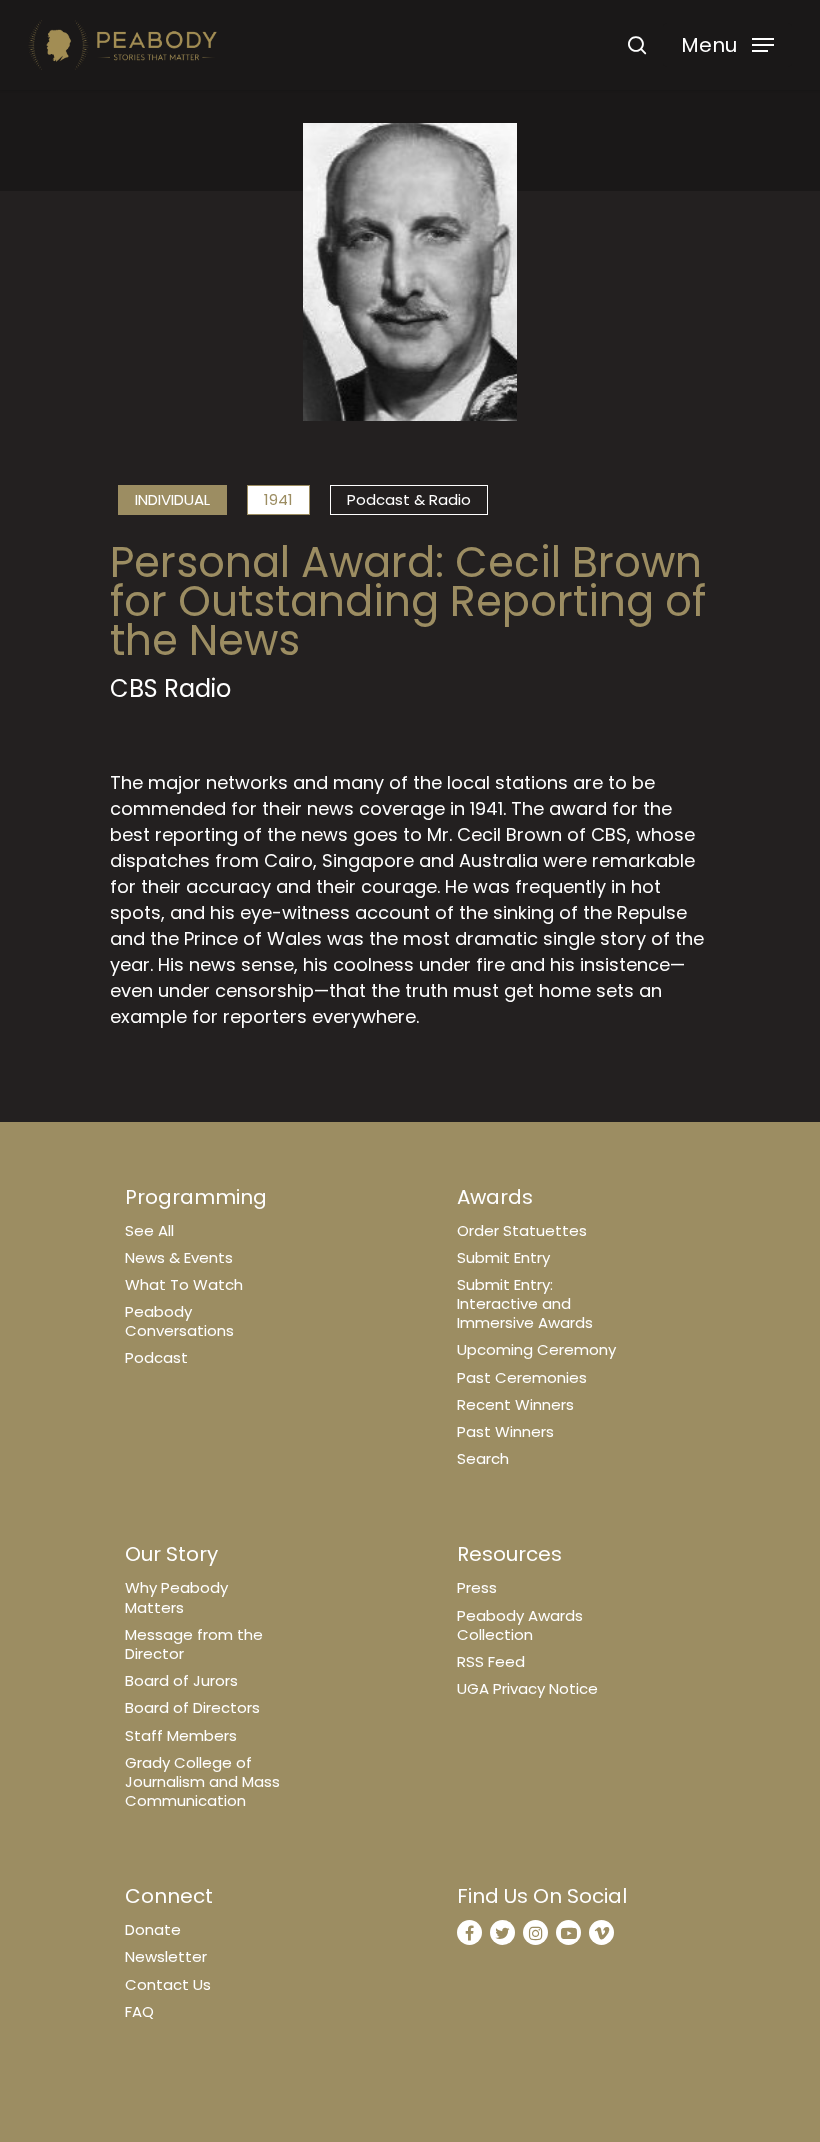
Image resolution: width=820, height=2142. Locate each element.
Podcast (156, 1357)
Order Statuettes (522, 1230)
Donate (153, 1929)
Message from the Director (194, 1644)
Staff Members (181, 1735)
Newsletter (166, 1956)
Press (477, 1587)
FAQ (139, 2011)
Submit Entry (503, 1257)
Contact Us (168, 1984)
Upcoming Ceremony (536, 1349)
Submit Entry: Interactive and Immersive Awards (525, 1303)
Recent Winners (515, 1404)
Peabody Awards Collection (520, 1625)
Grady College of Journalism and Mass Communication (202, 1781)
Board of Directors (192, 1707)
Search (483, 1458)
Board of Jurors (181, 1680)
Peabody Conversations (179, 1321)
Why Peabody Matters (176, 1597)
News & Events (179, 1257)
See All (149, 1230)
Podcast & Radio (409, 499)
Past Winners (505, 1431)
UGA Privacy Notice (527, 1688)
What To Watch (184, 1284)
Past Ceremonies (522, 1377)
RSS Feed (491, 1661)
